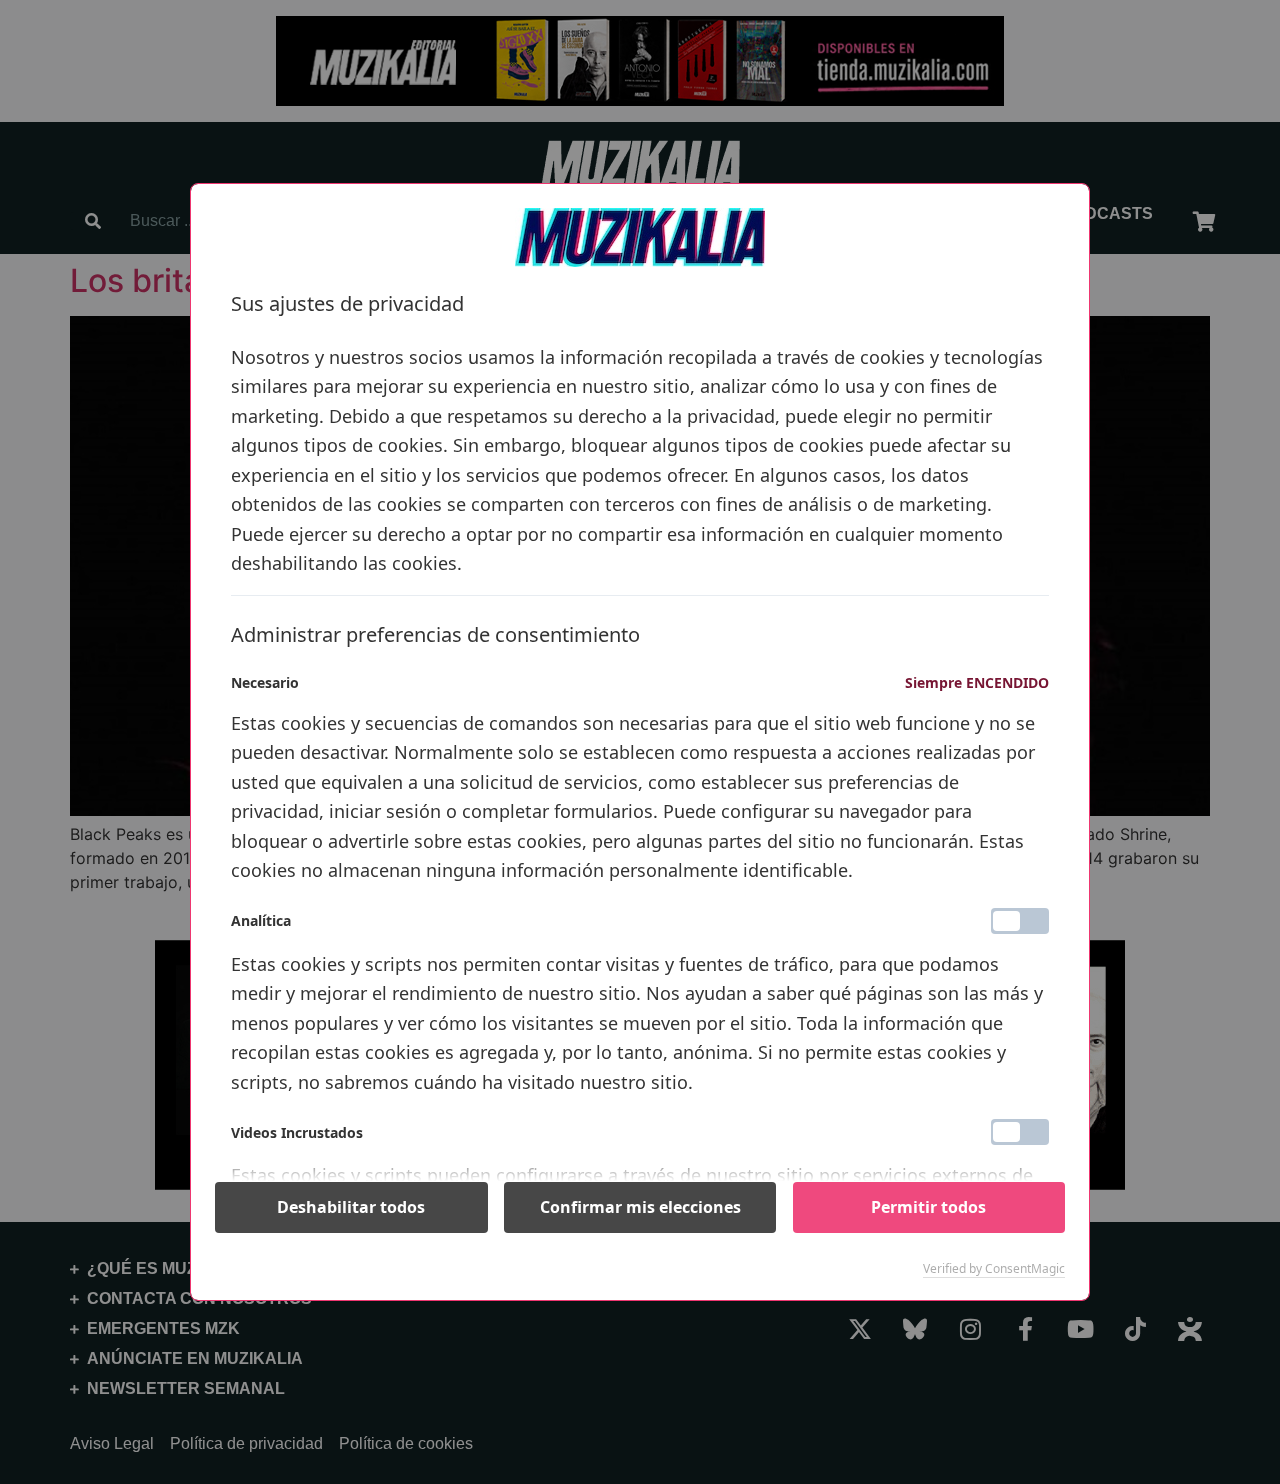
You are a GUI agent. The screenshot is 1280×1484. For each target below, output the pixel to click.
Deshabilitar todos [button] (351, 1207)
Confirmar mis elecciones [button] (640, 1207)
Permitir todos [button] (928, 1207)
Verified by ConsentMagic (994, 1269)
